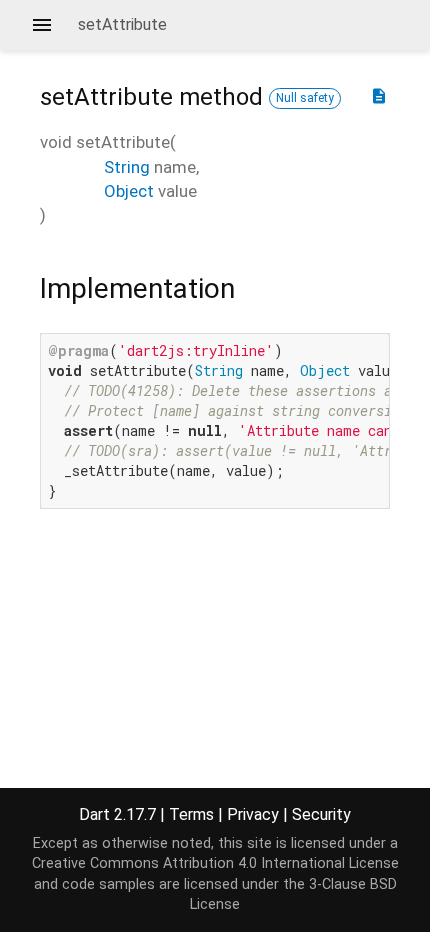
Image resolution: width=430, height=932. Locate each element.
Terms (191, 814)
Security (321, 814)
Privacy (253, 814)
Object (129, 191)
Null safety (305, 98)
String (127, 167)
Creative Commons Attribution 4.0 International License (215, 863)
